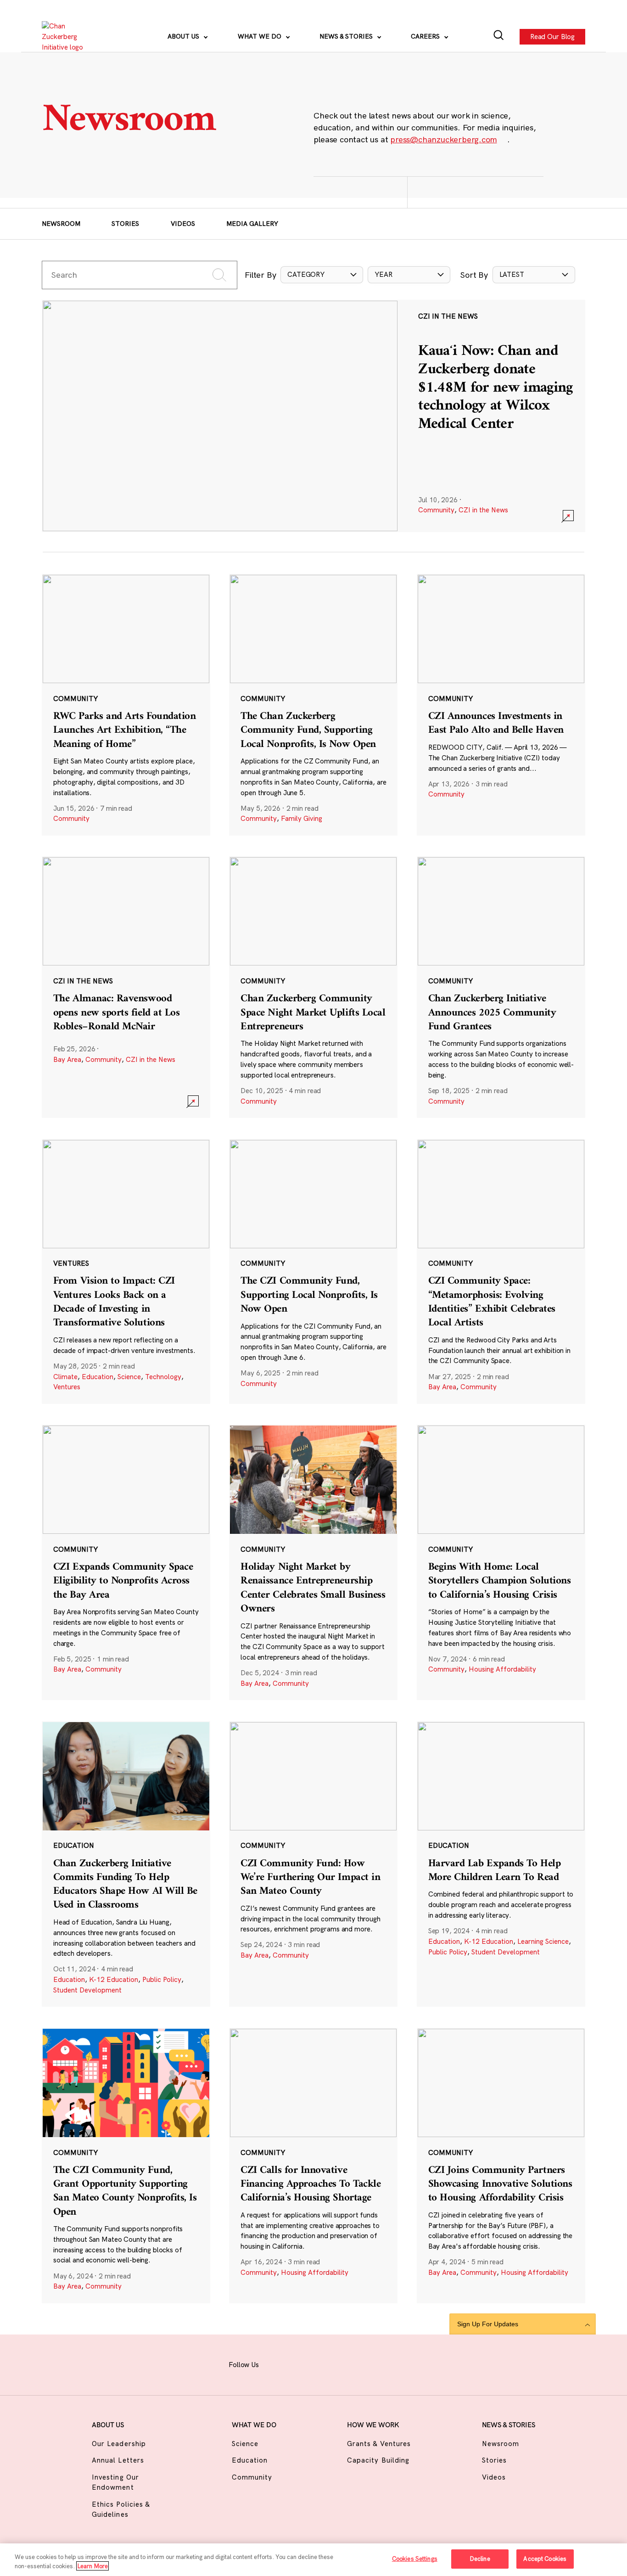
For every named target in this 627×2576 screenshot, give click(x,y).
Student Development (87, 1990)
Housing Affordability (502, 1669)
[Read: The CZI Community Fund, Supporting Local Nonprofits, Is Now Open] (313, 1271)
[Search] (499, 37)
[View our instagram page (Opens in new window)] (300, 2363)
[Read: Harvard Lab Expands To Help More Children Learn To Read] (501, 1864)
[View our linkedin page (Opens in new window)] (345, 2363)
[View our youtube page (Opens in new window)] (391, 2363)
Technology (163, 1377)
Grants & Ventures (379, 2444)
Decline (480, 2559)
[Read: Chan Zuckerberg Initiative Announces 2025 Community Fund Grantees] (501, 987)
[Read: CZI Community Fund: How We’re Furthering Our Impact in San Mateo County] (313, 1864)
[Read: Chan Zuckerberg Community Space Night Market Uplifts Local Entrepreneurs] (313, 987)
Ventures (67, 1387)
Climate (65, 1377)
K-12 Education (114, 1979)
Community (436, 510)
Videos (183, 224)
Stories (125, 224)
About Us (184, 36)
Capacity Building (378, 2460)
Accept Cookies (545, 2559)
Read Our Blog (552, 36)
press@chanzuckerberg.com (443, 139)
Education (98, 1377)
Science (129, 1377)
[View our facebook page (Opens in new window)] (277, 2363)
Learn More (92, 2566)
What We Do (260, 36)
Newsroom (61, 224)
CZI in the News (483, 510)
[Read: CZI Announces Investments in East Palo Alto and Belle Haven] (501, 705)
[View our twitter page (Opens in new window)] (368, 2363)
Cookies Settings (415, 2559)
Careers (426, 36)
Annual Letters (118, 2460)
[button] (322, 275)
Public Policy (162, 1979)
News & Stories (347, 36)
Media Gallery (252, 224)
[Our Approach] (67, 37)
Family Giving (302, 818)
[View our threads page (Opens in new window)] (323, 2363)
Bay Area (67, 1059)
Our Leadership (119, 2444)
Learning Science (543, 1941)
